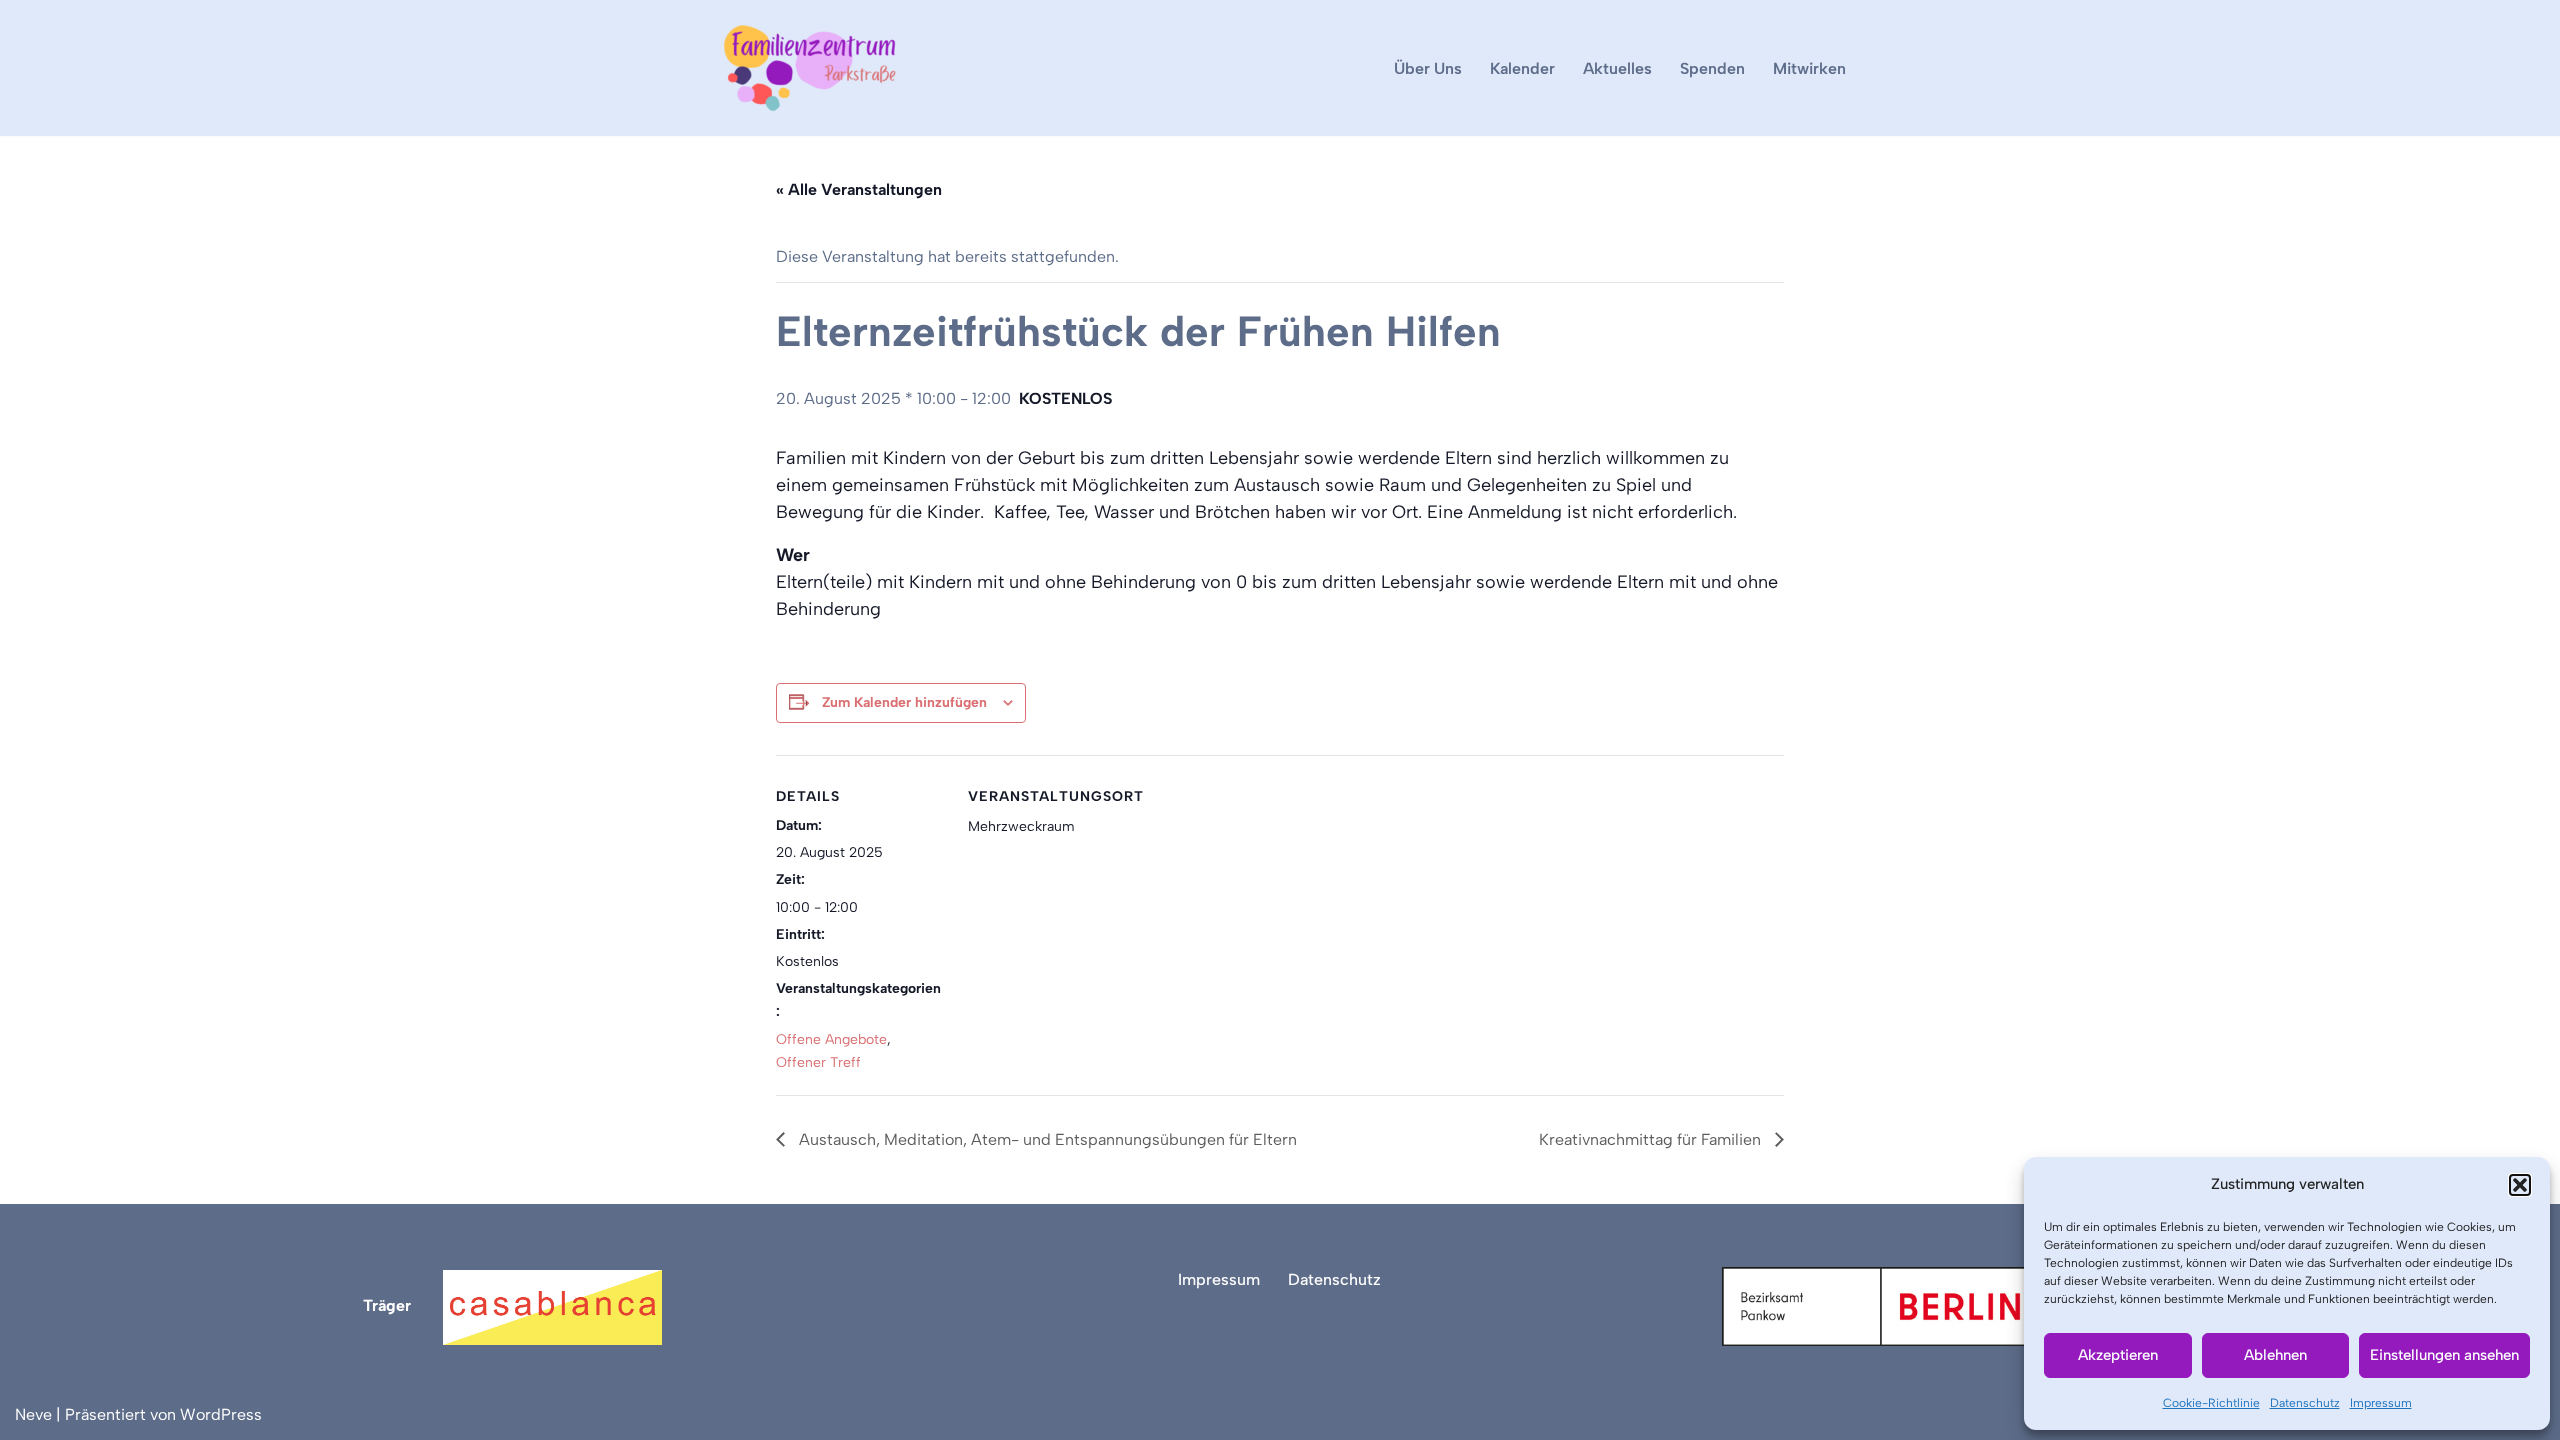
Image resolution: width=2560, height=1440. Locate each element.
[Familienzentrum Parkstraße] (810, 68)
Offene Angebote (831, 1039)
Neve (33, 1414)
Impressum (2381, 1403)
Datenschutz (2305, 1403)
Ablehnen (2275, 1355)
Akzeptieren (2118, 1355)
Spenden (1712, 68)
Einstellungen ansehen (2444, 1355)
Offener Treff (818, 1062)
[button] (2520, 1185)
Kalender (1522, 68)
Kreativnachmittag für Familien (1652, 1139)
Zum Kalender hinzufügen (904, 702)
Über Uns (1428, 68)
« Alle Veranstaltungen (859, 189)
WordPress (221, 1414)
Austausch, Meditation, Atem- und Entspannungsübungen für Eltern (1046, 1139)
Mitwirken (1809, 68)
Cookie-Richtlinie (2211, 1403)
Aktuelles (1617, 68)
